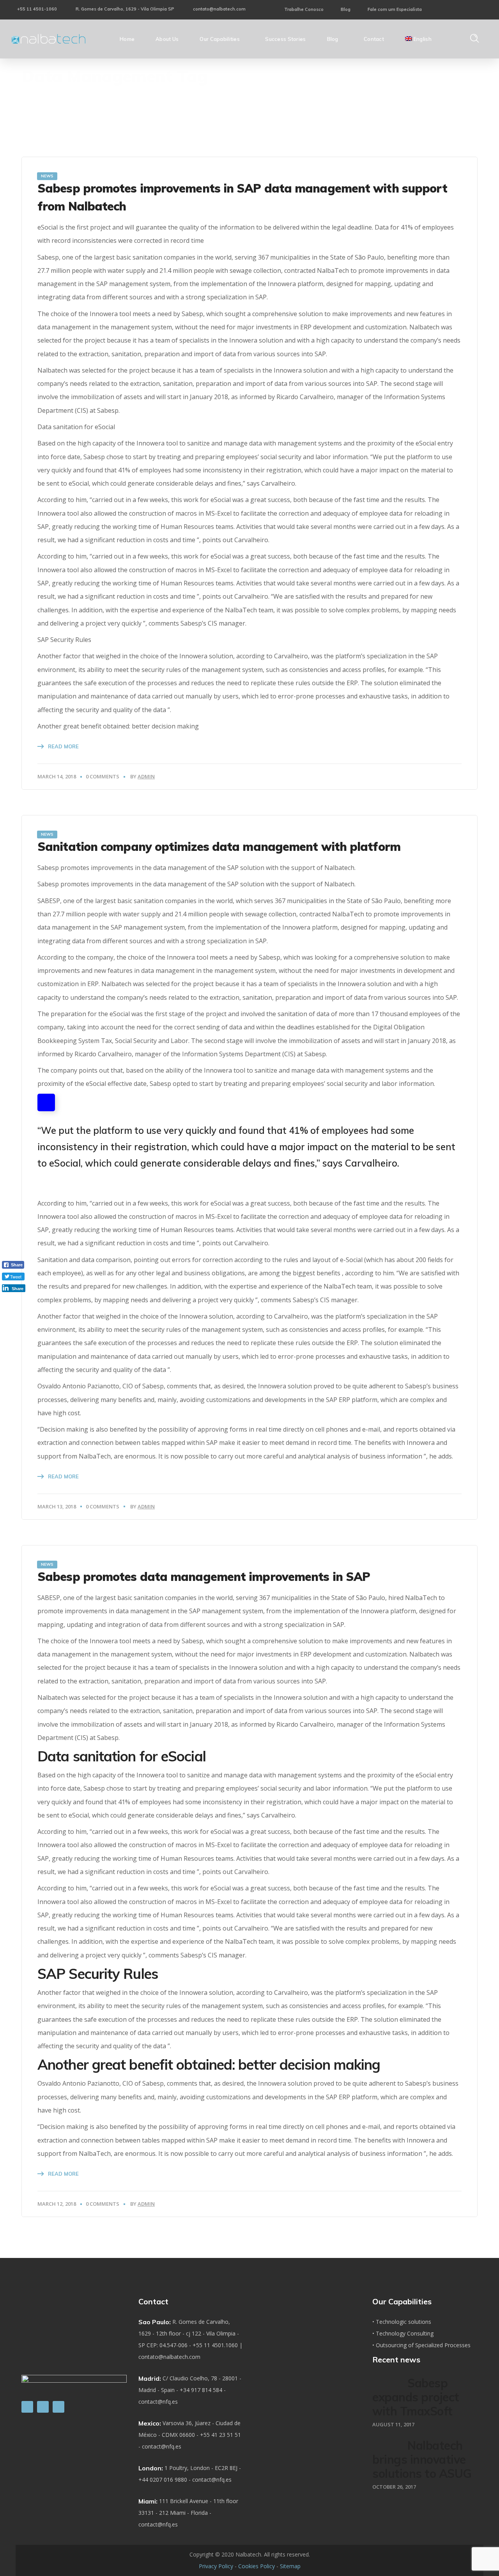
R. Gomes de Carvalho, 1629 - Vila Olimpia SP (125, 9)
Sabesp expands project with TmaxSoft (416, 2397)
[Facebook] (43, 2407)
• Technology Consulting (403, 2333)
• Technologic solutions (402, 2322)
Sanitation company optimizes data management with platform (219, 847)
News (47, 176)
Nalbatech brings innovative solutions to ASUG (422, 2459)
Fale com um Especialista (395, 9)
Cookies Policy (257, 2566)
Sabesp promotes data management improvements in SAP (204, 1577)
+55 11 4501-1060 (37, 9)
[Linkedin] (27, 2407)
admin (146, 776)
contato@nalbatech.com (219, 9)
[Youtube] (58, 2407)
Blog (346, 9)
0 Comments (103, 776)
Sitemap (290, 2566)
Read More (63, 746)
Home (356, 79)
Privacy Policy (216, 2566)
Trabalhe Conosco (304, 9)
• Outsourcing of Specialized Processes (421, 2345)
